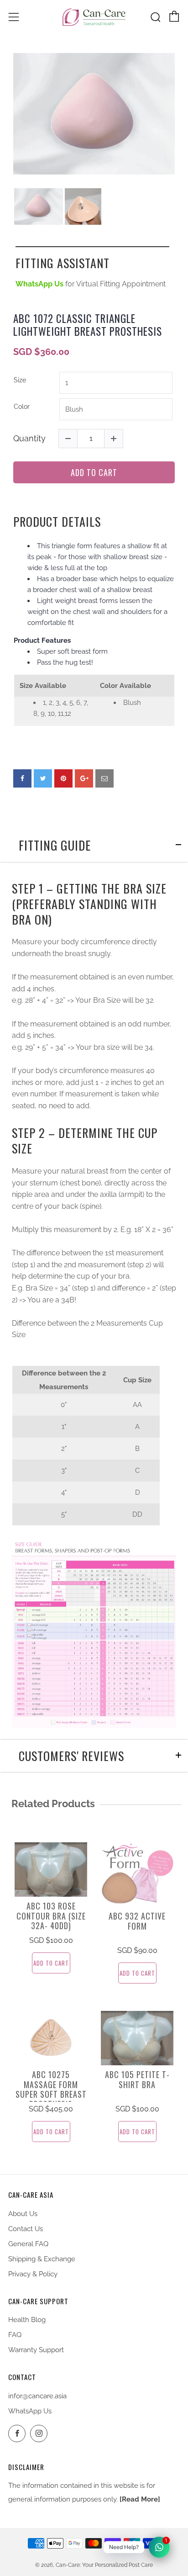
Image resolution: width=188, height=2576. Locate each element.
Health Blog (27, 2320)
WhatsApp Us (30, 2411)
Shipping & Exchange (42, 2259)
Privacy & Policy (33, 2274)
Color (22, 407)
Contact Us (26, 2229)
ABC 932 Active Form (137, 1921)
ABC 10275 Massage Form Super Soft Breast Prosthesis (51, 2089)
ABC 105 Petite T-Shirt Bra (137, 2080)
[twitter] (43, 778)
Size (20, 380)
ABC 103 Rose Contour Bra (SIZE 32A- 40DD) (51, 1916)
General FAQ (28, 2244)
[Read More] (140, 2499)
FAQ (15, 2335)
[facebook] (22, 778)
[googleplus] (84, 778)
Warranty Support (36, 2350)
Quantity (29, 438)
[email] (104, 778)
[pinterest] (63, 778)
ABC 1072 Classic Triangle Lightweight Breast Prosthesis (88, 325)
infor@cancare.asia (37, 2396)
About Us (23, 2214)
